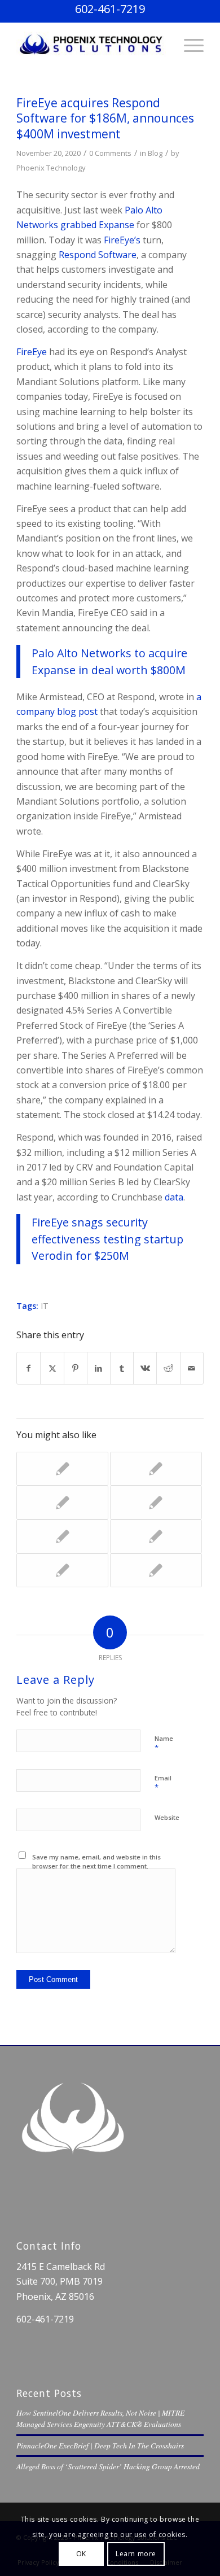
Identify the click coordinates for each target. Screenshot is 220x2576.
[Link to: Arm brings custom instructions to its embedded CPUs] (156, 1570)
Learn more (136, 2554)
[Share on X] (52, 1368)
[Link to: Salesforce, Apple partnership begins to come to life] (156, 1536)
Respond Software (98, 255)
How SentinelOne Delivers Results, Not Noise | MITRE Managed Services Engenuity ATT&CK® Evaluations (100, 2418)
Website (167, 1817)
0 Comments (110, 153)
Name (164, 1744)
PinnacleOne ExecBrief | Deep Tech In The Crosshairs (100, 2445)
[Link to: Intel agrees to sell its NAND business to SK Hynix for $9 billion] (62, 1536)
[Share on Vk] (145, 1368)
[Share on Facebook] (28, 1368)
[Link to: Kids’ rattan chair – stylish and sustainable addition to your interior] (156, 1503)
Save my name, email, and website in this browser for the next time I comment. (96, 1862)
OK (81, 2554)
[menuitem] (188, 45)
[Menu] (188, 45)
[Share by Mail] (192, 1368)
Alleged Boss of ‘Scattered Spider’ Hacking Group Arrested (108, 2466)
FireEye (33, 352)
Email (163, 1783)
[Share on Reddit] (168, 1368)
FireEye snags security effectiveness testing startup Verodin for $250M (107, 1239)
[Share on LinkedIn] (99, 1368)
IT (45, 1306)
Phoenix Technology (51, 168)
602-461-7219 (110, 9)
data (174, 1197)
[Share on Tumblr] (122, 1368)
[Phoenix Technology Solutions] (91, 45)
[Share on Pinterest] (76, 1368)
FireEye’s (122, 240)
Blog (155, 153)
